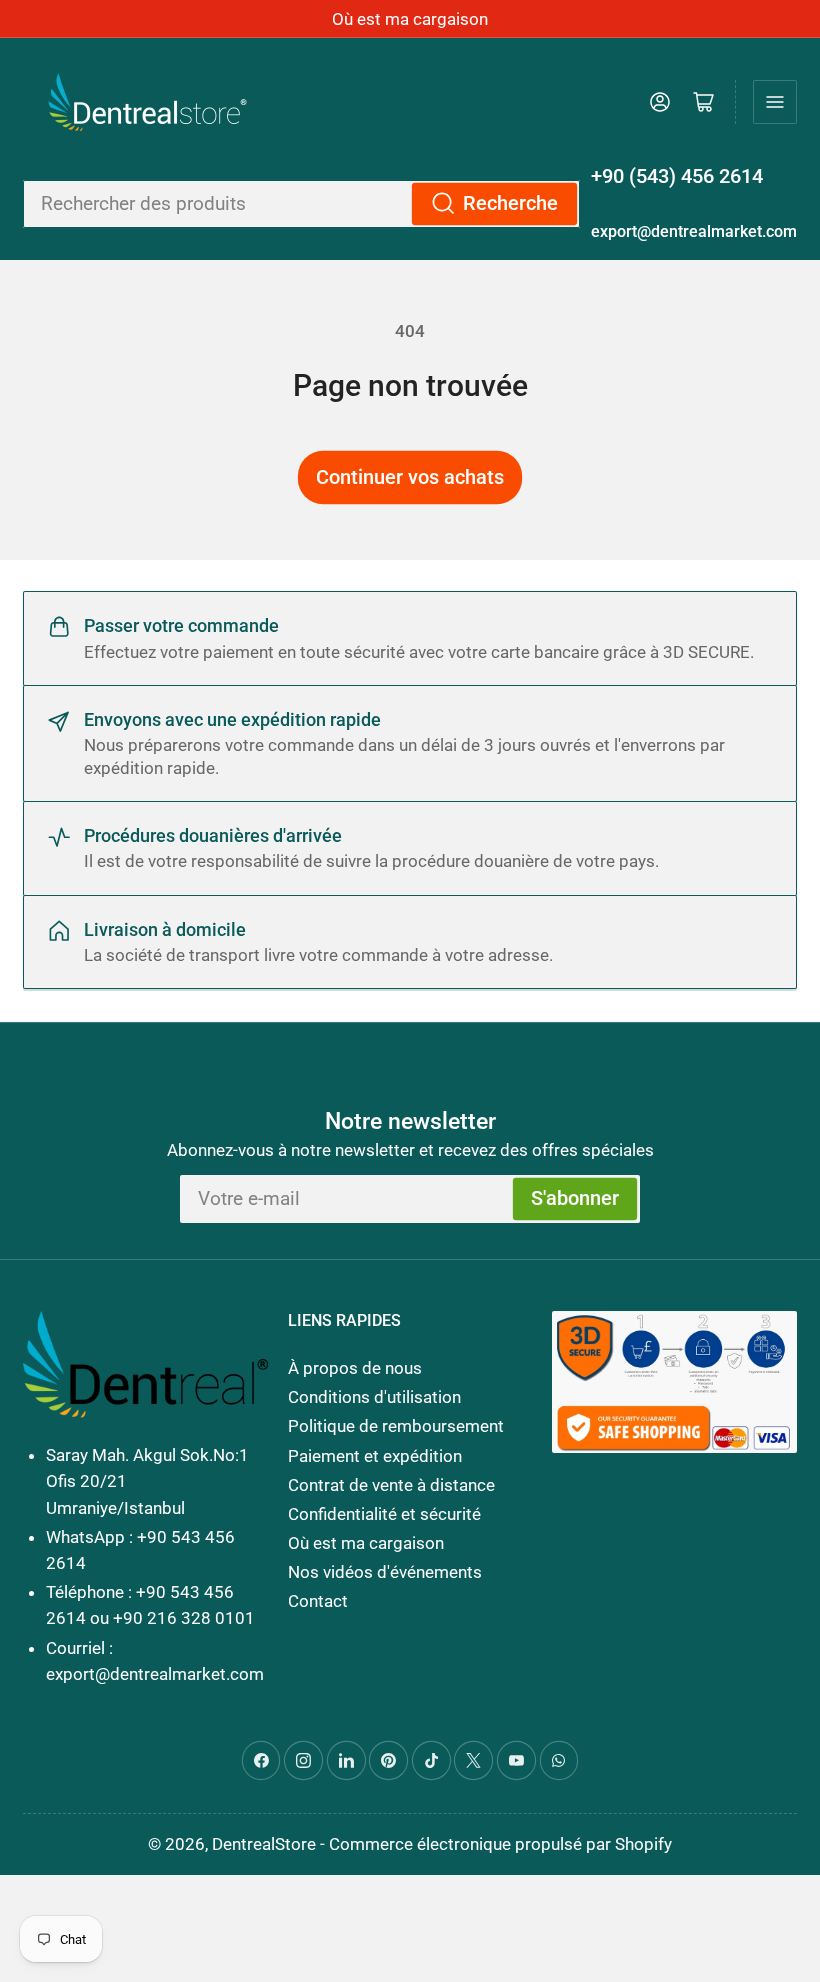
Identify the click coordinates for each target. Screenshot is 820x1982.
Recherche (510, 203)
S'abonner (575, 1198)
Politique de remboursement (396, 1426)
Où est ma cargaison (410, 19)
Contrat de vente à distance (391, 1485)
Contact (318, 1601)
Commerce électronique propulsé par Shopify (500, 1844)
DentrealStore (264, 1844)
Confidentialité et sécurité (384, 1514)
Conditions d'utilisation (374, 1397)
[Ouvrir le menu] (775, 102)
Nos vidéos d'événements (385, 1572)
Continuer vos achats (410, 477)
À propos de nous (355, 1368)
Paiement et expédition (375, 1456)
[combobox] (301, 204)
